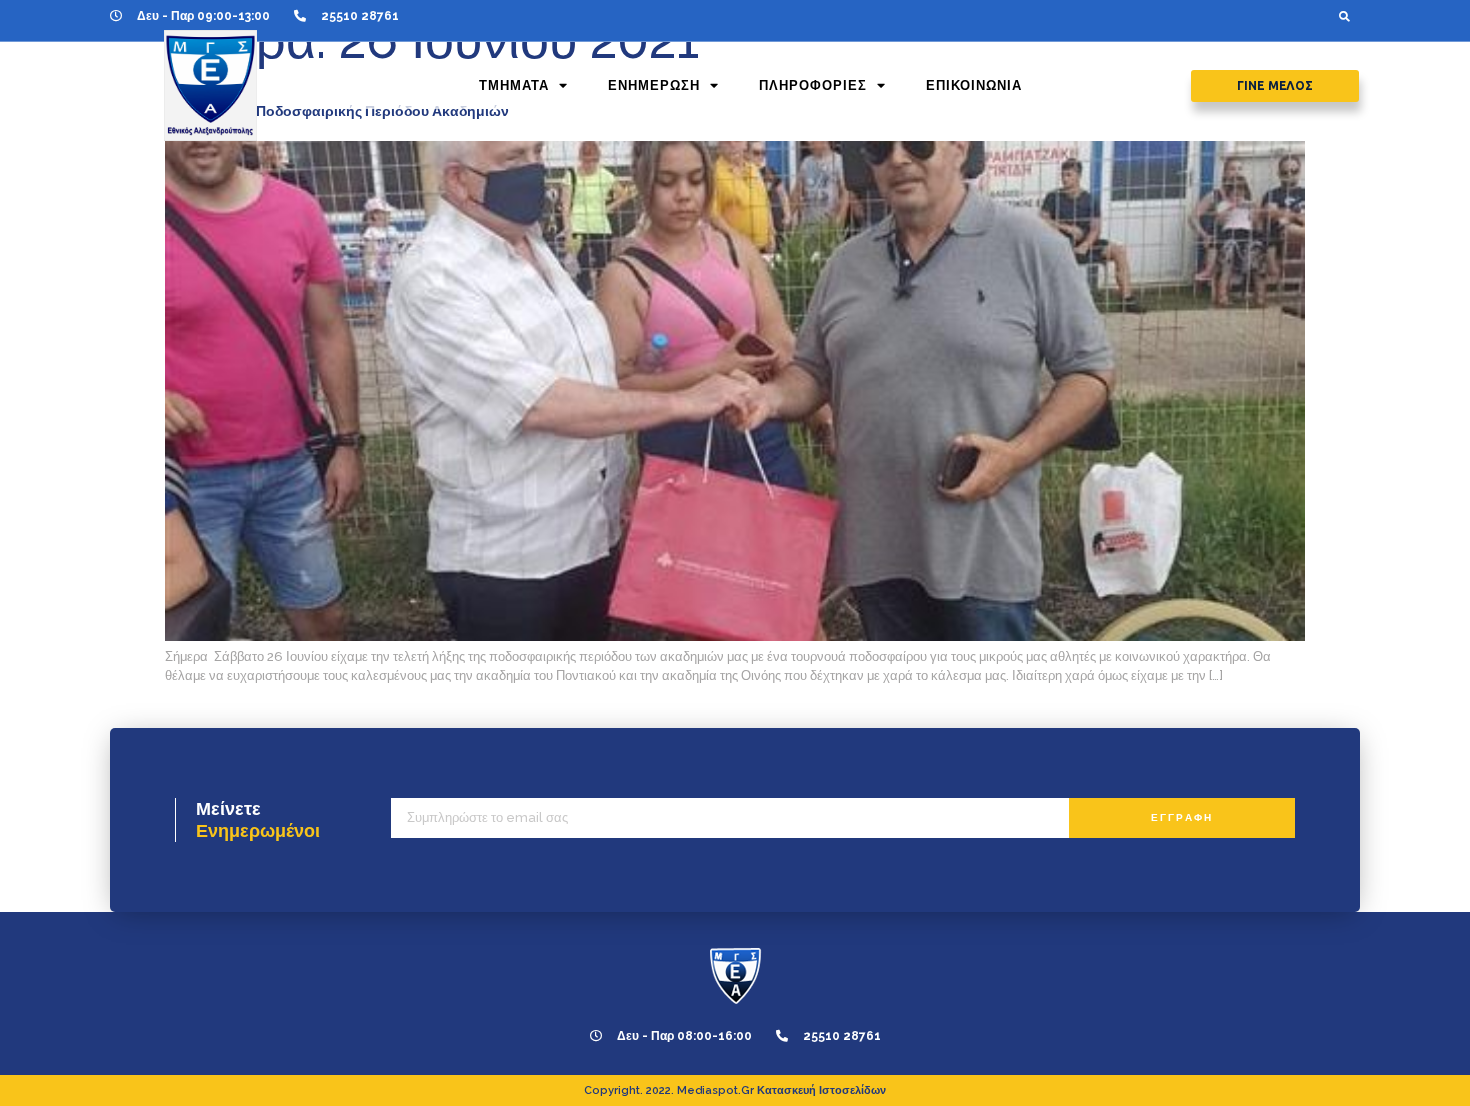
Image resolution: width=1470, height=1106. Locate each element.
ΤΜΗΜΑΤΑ (514, 85)
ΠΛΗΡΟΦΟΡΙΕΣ (813, 85)
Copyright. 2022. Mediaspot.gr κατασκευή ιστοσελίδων (735, 1090)
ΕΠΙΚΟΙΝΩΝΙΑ (974, 85)
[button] (1344, 15)
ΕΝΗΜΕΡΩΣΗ (654, 85)
